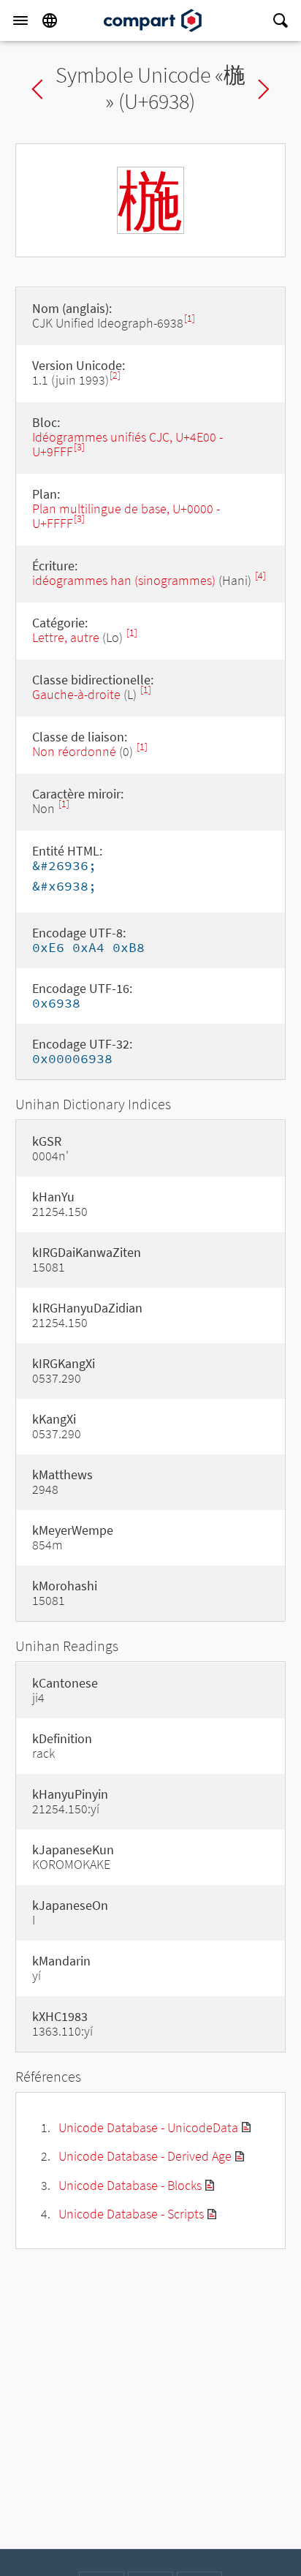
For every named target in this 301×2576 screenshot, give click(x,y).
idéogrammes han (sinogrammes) (124, 580)
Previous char (37, 89)
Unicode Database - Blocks (130, 2185)
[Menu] (20, 20)
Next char (264, 89)
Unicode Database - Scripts (131, 2214)
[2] (115, 375)
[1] (190, 318)
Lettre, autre (66, 637)
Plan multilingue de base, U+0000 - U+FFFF (126, 516)
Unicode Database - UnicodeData (148, 2127)
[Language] (50, 20)
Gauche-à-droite (76, 694)
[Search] (281, 20)
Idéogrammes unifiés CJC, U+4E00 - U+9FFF (127, 444)
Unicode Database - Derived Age (145, 2156)
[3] (79, 447)
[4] (260, 576)
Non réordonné (74, 751)
